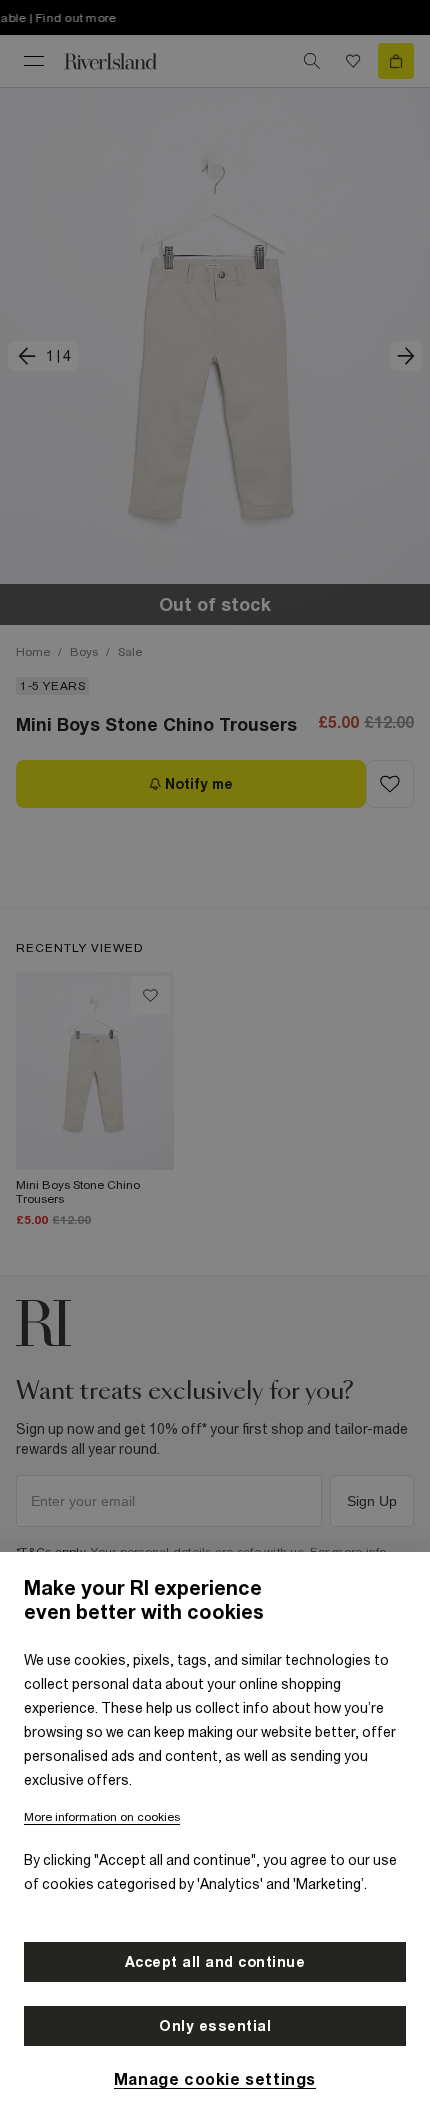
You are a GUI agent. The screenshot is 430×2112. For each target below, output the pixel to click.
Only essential (215, 2026)
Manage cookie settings (215, 2079)
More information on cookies (102, 1817)
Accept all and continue (215, 1962)
